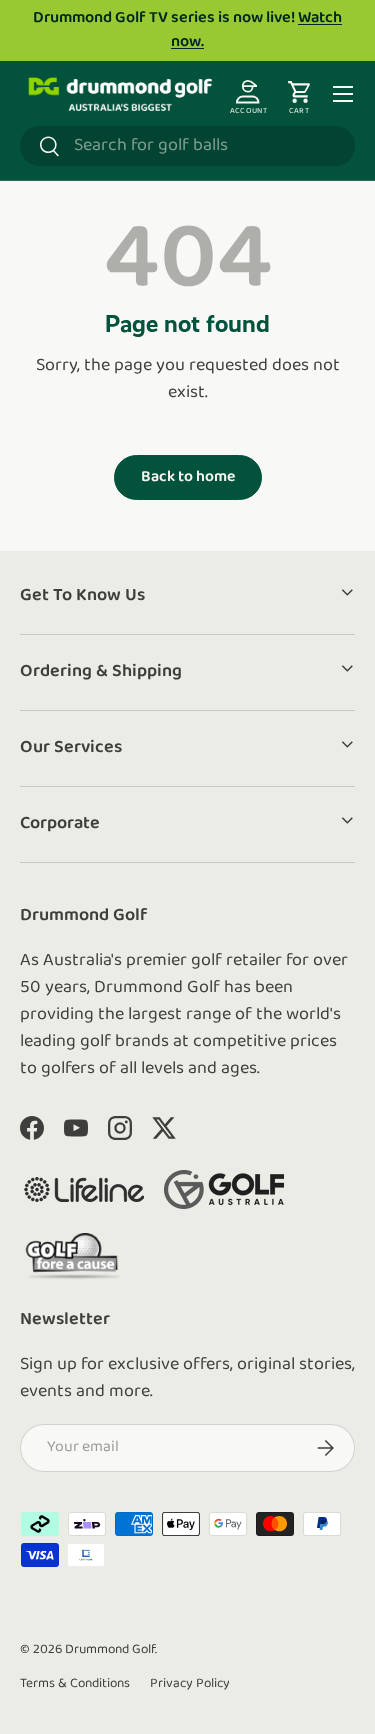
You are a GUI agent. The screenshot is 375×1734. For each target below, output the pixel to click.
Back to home (188, 477)
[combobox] (187, 146)
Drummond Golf (110, 1649)
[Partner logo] (84, 1189)
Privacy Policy (190, 1683)
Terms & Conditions (75, 1683)
